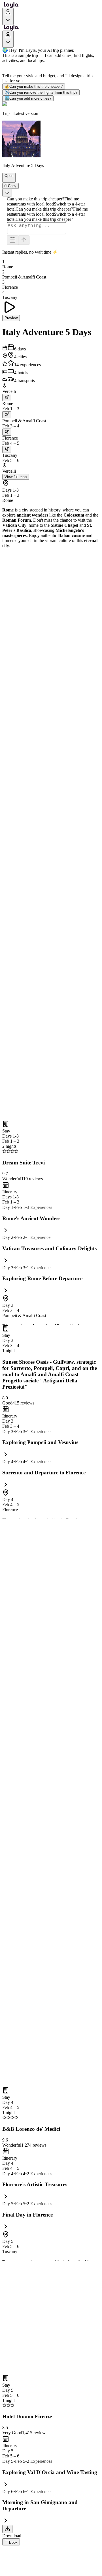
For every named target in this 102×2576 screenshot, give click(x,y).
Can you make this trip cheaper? (34, 86)
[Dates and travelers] (12, 240)
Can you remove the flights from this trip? (41, 92)
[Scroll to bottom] (7, 193)
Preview (11, 318)
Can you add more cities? (28, 98)
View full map (16, 477)
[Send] (24, 240)
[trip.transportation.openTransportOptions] (7, 398)
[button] (7, 180)
